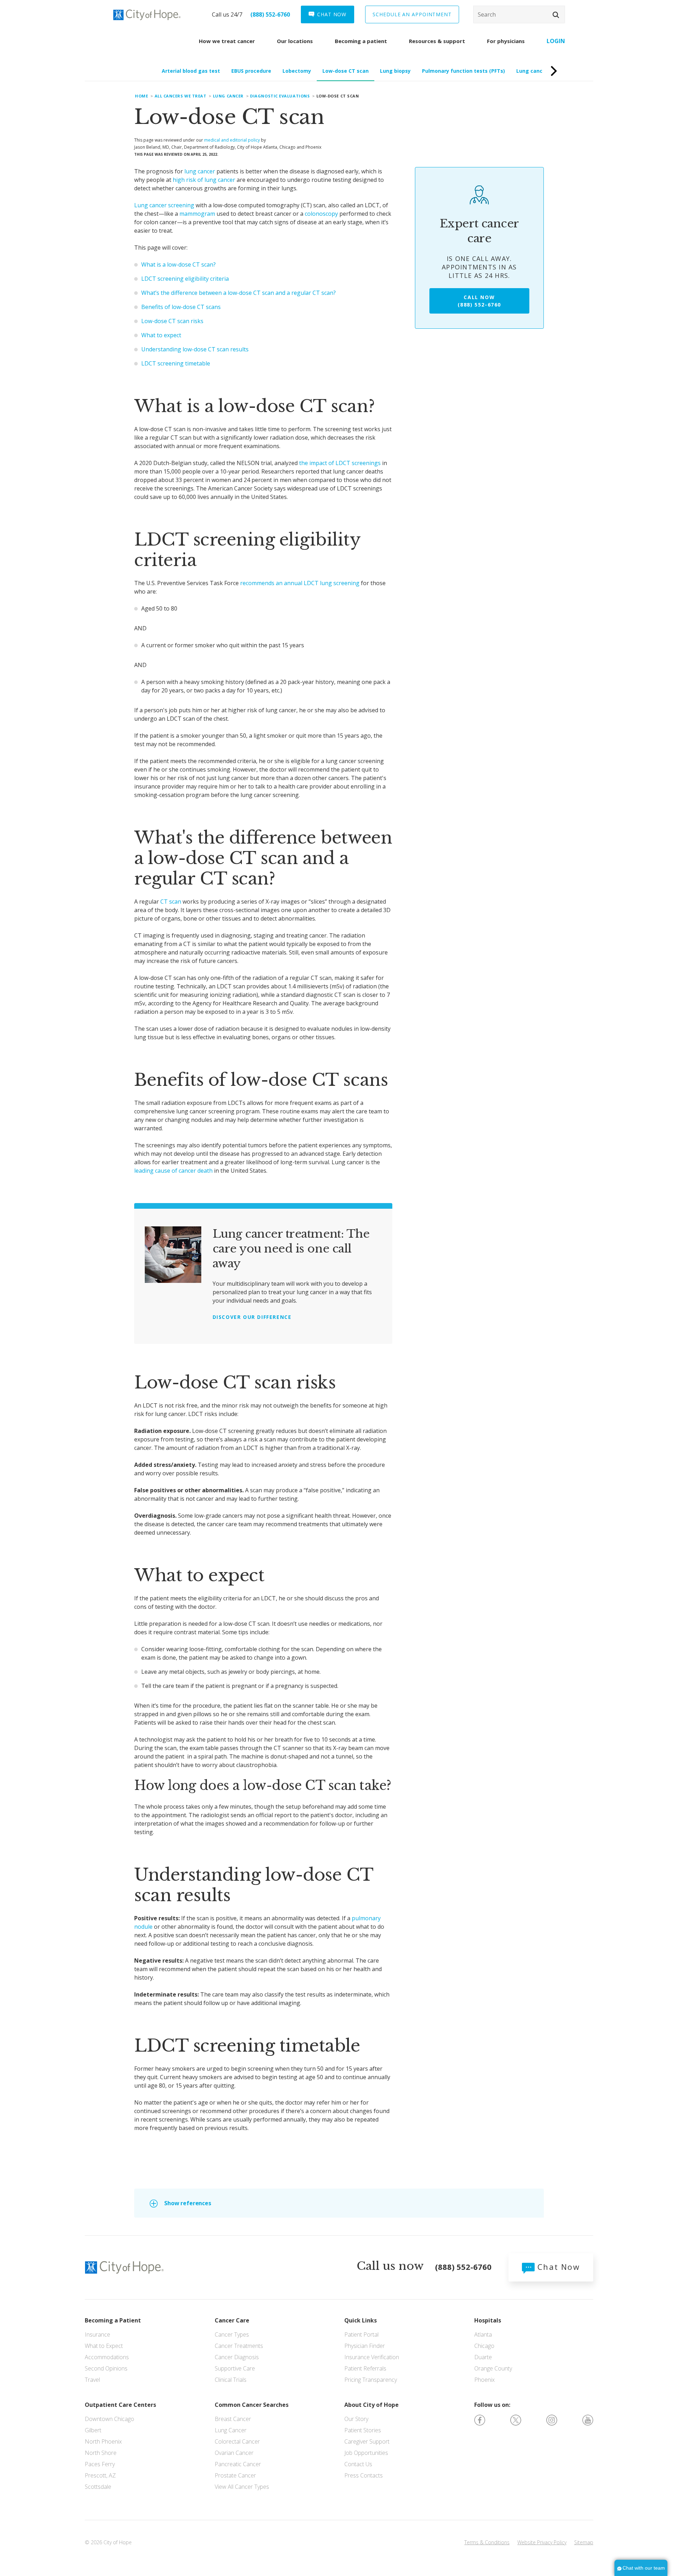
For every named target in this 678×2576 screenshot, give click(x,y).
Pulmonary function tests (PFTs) (463, 71)
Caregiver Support (367, 2441)
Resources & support (437, 41)
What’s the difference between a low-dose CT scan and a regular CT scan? (239, 293)
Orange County (493, 2368)
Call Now (479, 301)
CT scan (171, 902)
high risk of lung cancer (204, 180)
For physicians (506, 41)
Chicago (484, 2346)
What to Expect (104, 2346)
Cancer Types (232, 2334)
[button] (556, 15)
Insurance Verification (372, 2357)
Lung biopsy (395, 71)
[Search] (519, 14)
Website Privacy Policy (542, 2542)
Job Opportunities (366, 2453)
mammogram (197, 214)
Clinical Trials (231, 2380)
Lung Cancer (231, 2430)
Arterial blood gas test (191, 71)
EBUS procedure (251, 71)
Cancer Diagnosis (237, 2357)
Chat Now (557, 2267)
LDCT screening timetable (176, 363)
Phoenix (484, 2380)
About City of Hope (371, 2405)
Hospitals (488, 2320)
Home (141, 96)
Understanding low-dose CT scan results (195, 349)
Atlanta (483, 2334)
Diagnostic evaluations (280, 96)
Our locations (295, 41)
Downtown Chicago (109, 2419)
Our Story (356, 2419)
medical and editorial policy (232, 140)
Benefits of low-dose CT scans (181, 307)
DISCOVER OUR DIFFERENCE (252, 1317)
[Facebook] (480, 2420)
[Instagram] (552, 2420)
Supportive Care (235, 2368)
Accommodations (107, 2357)
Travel (92, 2380)
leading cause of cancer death (173, 1171)
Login (556, 41)
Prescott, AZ (100, 2475)
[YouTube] (588, 2420)
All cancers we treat (181, 96)
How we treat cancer (227, 41)
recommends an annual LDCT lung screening (300, 583)
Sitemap (584, 2542)
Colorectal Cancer (237, 2441)
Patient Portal (361, 2334)
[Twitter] (516, 2420)
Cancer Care (232, 2320)
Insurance (97, 2334)
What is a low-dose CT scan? (179, 264)
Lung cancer (228, 96)
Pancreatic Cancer (238, 2464)
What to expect (161, 335)
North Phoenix (103, 2441)
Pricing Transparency (371, 2380)
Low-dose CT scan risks (172, 321)
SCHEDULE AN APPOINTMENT (412, 14)
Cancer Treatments (239, 2346)
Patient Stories (363, 2430)
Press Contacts (364, 2475)
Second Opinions (106, 2368)
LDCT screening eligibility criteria (185, 279)
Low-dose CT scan (346, 71)
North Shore (101, 2453)
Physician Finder (365, 2346)
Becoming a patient (361, 41)
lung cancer (200, 171)
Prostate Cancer (235, 2475)
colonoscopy (321, 214)
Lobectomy (297, 71)
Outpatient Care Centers (120, 2405)
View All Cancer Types (242, 2487)
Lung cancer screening (164, 205)
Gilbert (93, 2430)
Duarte (483, 2357)
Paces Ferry (100, 2464)
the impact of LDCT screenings (340, 463)
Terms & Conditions (487, 2542)
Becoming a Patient (113, 2320)
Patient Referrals (365, 2368)
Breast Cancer (233, 2419)
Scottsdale (98, 2487)
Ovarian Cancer (234, 2453)
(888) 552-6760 (270, 14)
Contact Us (358, 2464)
